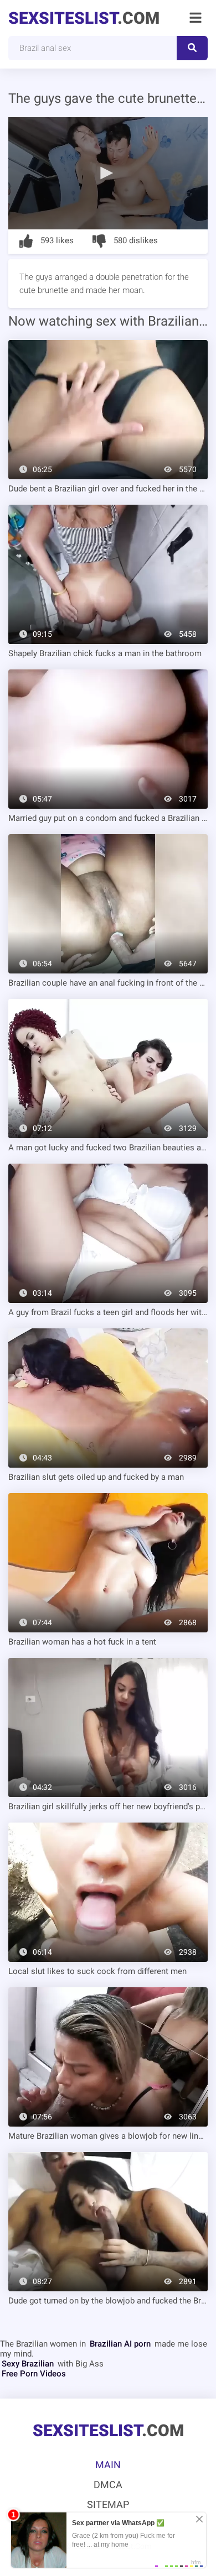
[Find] (192, 48)
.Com (84, 18)
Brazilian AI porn (120, 2344)
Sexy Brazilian (28, 2364)
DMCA (108, 2485)
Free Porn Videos (34, 2374)
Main (108, 2465)
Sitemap (108, 2504)
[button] (108, 172)
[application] (108, 173)
